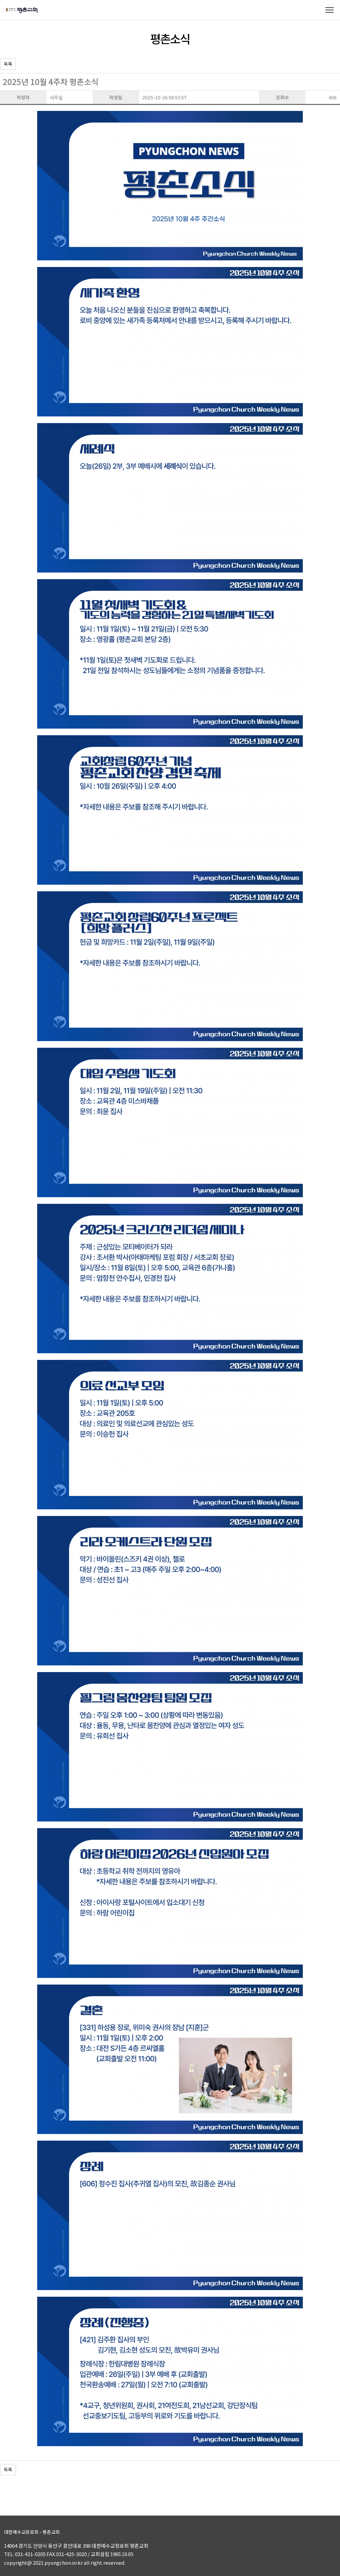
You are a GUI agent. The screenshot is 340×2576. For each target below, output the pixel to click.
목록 (8, 64)
